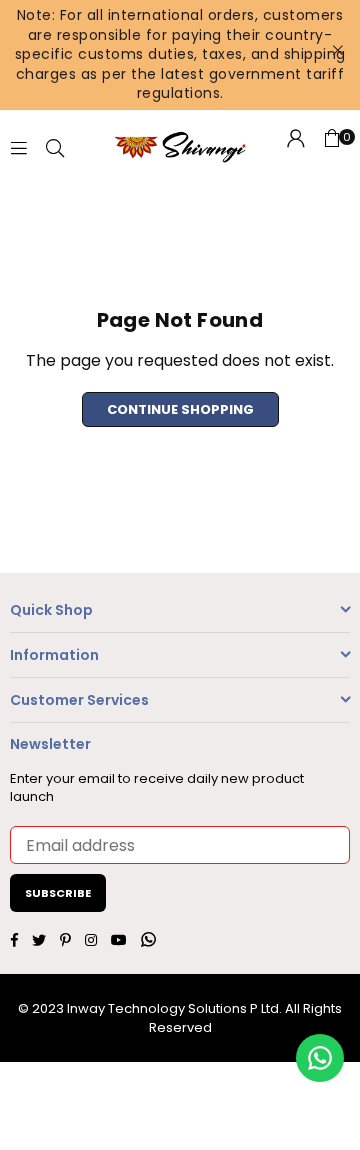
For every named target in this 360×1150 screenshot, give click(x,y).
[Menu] (19, 146)
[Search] (55, 146)
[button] (332, 147)
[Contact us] (320, 1058)
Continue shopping (180, 409)
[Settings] (296, 147)
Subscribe (58, 893)
